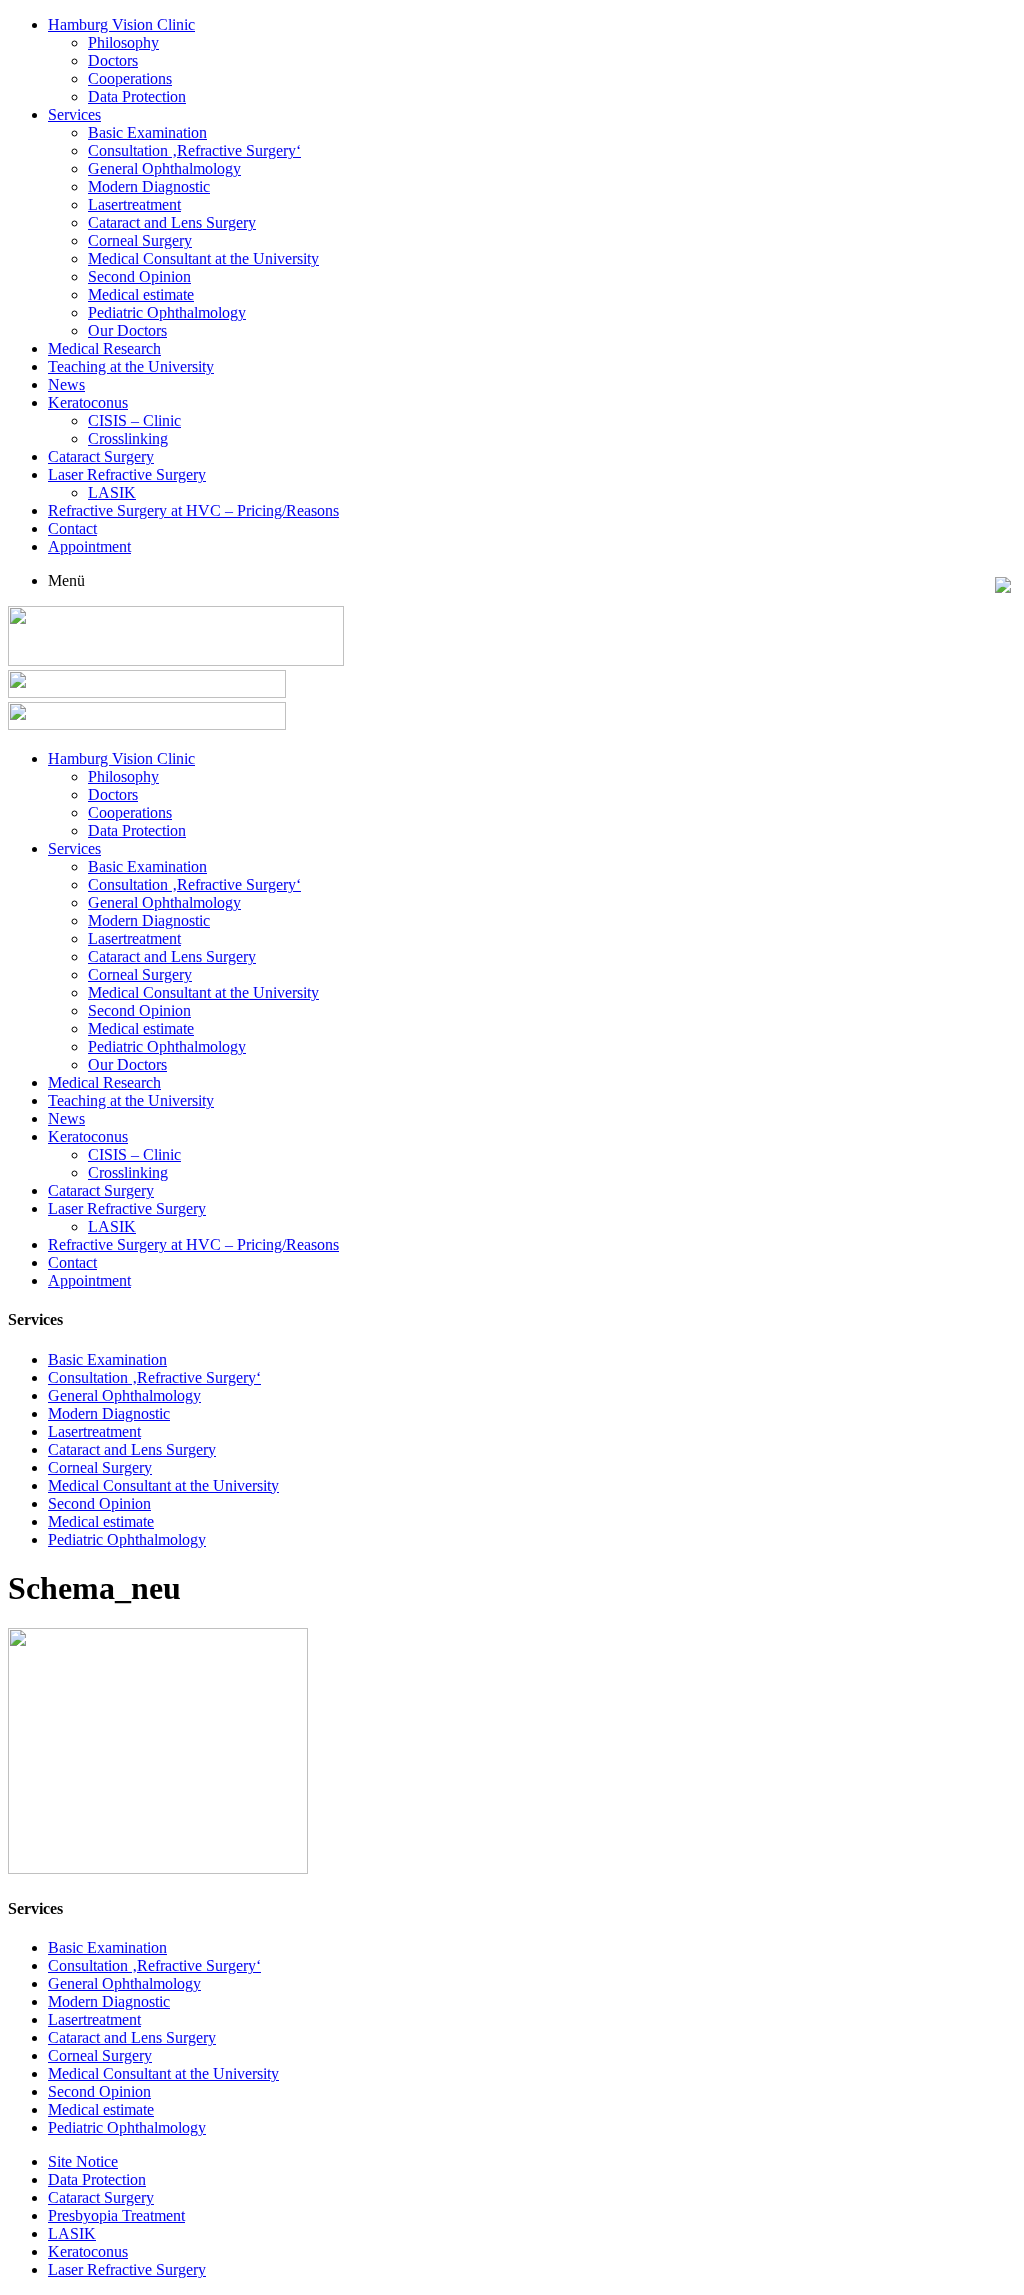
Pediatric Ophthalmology (167, 312)
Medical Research (104, 348)
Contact (72, 528)
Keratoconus (88, 402)
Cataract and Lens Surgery (172, 222)
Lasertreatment (134, 204)
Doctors (113, 60)
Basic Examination (147, 132)
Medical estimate (141, 294)
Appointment (89, 546)
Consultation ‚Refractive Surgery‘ (194, 150)
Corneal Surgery (140, 240)
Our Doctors (127, 330)
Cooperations (130, 78)
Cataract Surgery (101, 456)
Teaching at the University (131, 366)
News (66, 384)
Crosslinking (128, 438)
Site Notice (83, 2161)
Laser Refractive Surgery (127, 474)
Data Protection (137, 96)
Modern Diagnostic (149, 186)
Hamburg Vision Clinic (121, 24)
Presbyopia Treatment (116, 2215)
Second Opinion (139, 276)
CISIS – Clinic (134, 420)
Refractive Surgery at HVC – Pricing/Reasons (193, 510)
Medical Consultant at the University (203, 258)
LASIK (112, 492)
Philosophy (123, 42)
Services (74, 114)
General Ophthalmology (164, 168)
